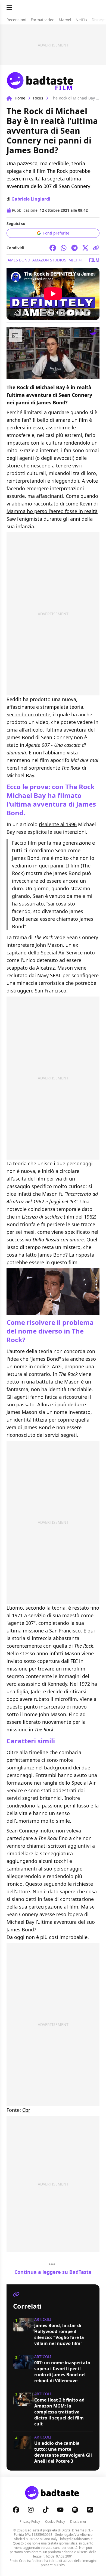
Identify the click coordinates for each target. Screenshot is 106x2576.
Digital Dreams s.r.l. (76, 2530)
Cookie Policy (55, 2522)
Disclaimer (78, 2522)
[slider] (42, 375)
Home (20, 98)
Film (94, 260)
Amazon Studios (49, 260)
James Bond (18, 260)
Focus (38, 98)
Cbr (26, 2110)
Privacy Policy (30, 2522)
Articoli (43, 2319)
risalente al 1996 (58, 824)
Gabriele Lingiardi (31, 199)
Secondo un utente (28, 714)
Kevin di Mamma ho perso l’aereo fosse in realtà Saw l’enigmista (52, 511)
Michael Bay (81, 260)
